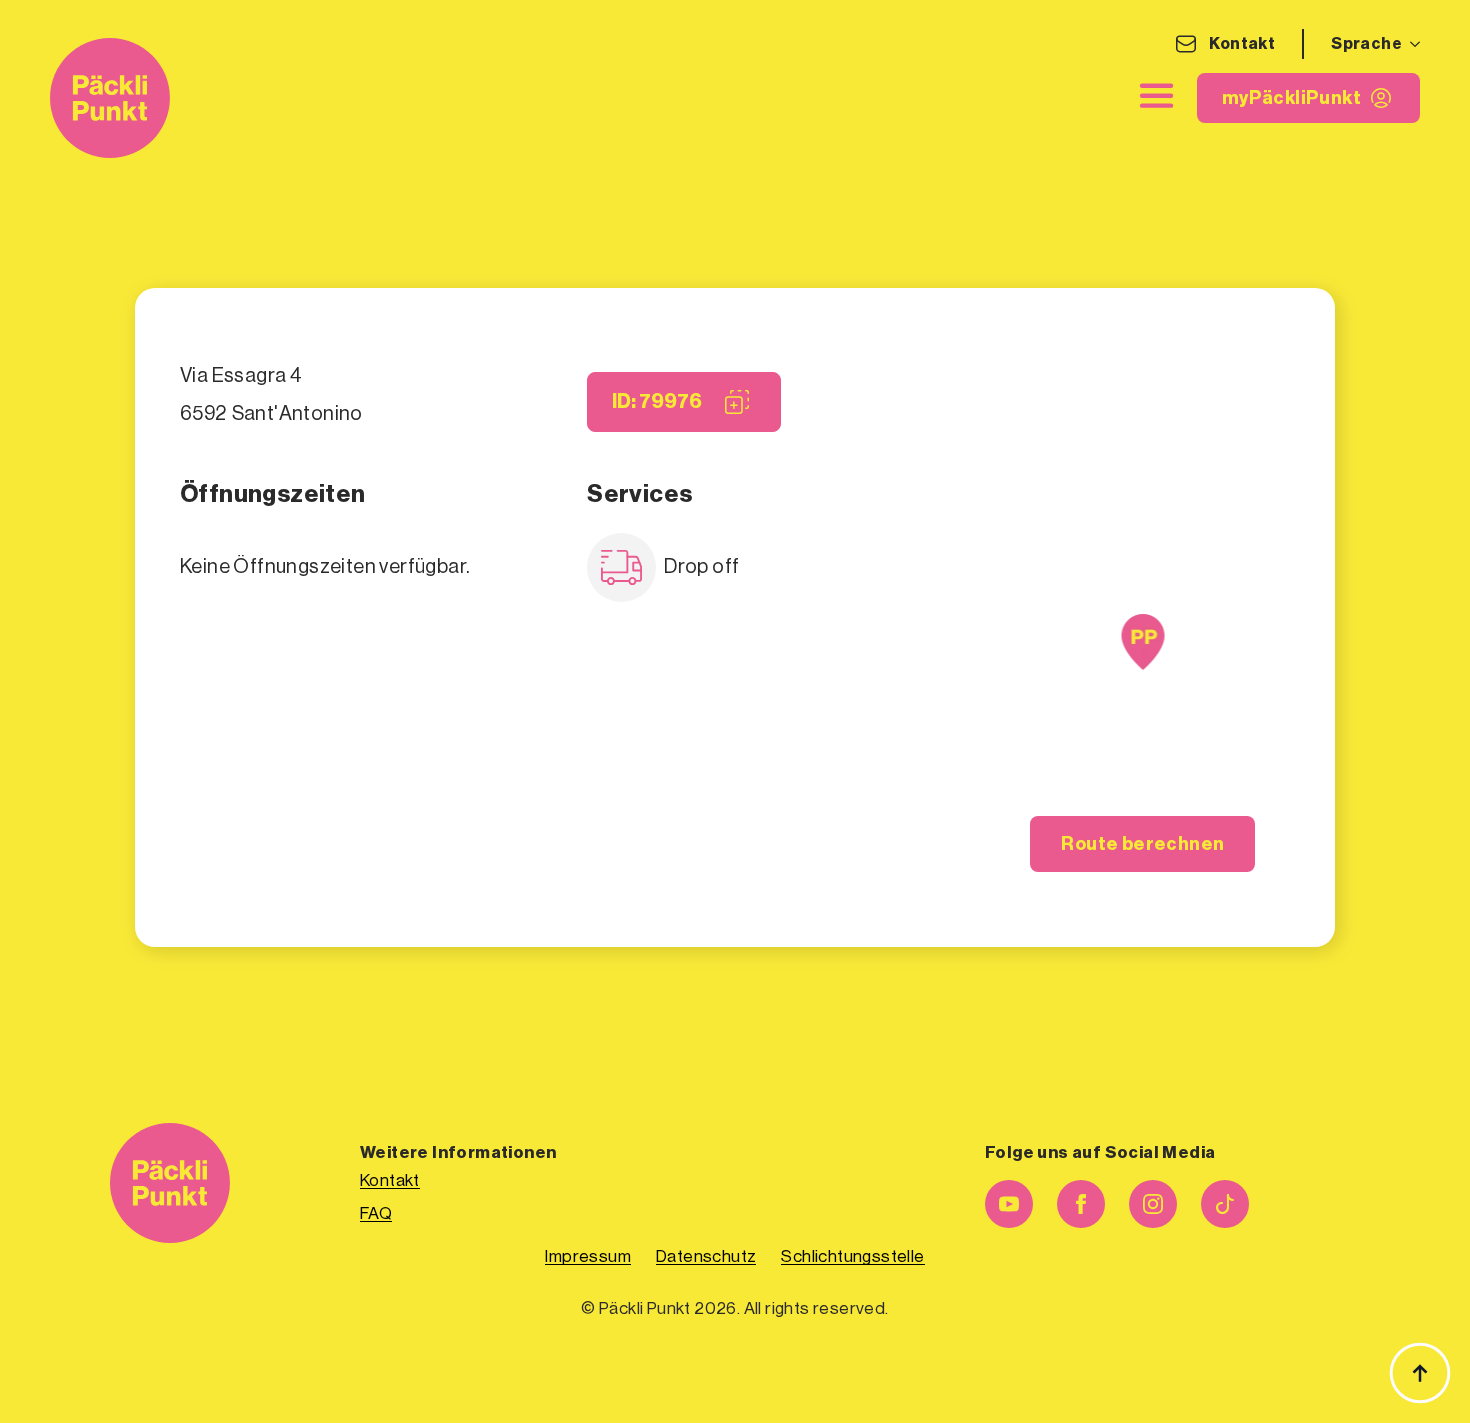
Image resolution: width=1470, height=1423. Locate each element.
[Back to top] (1420, 1373)
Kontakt (1242, 44)
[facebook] (1081, 1204)
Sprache (1366, 44)
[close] (1157, 96)
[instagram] (1153, 1204)
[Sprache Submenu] (1411, 44)
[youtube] (1009, 1204)
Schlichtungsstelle (852, 1256)
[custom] (1225, 1204)
